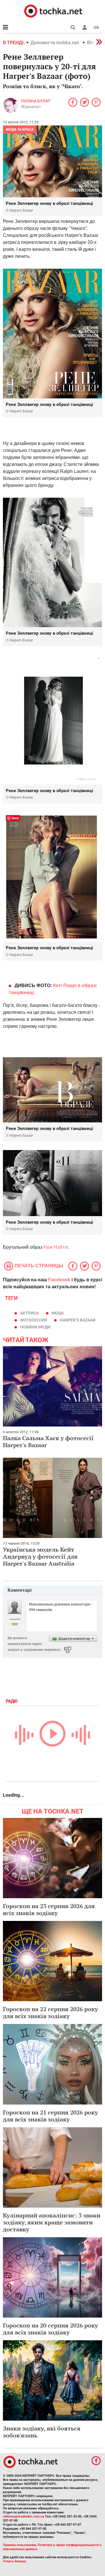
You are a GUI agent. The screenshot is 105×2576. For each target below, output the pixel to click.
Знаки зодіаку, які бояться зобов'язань (42, 2432)
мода (58, 1313)
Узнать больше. (15, 2561)
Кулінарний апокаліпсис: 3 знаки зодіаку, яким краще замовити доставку (52, 2222)
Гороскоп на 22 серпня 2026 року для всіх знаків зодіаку (50, 2012)
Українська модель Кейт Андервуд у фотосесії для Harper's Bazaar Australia (40, 1556)
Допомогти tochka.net (55, 43)
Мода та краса (20, 129)
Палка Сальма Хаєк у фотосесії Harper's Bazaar (48, 1442)
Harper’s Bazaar (78, 1320)
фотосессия (34, 1320)
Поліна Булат (36, 101)
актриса (29, 1313)
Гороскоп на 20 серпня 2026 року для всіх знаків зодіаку (50, 2329)
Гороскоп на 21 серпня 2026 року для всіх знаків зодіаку (50, 2116)
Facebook (59, 1280)
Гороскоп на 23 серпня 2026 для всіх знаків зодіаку (49, 1909)
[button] (85, 27)
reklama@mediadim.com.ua (23, 2516)
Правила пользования (19, 2545)
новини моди (35, 1327)
